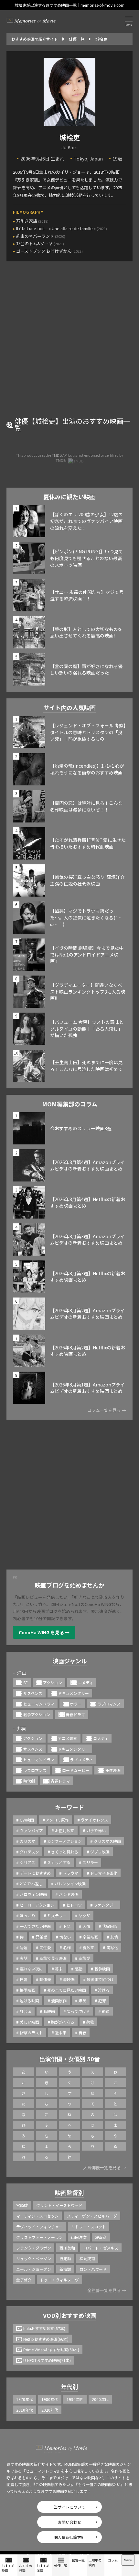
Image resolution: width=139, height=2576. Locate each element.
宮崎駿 (22, 2205)
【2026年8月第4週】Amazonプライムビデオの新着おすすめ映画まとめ (87, 1166)
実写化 (112, 1947)
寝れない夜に (31, 1969)
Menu (128, 2560)
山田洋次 (79, 2237)
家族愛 (84, 1958)
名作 (67, 1947)
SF (25, 1682)
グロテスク (29, 1852)
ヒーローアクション (37, 1905)
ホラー (76, 1704)
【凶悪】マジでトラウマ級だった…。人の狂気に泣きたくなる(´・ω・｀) (86, 917)
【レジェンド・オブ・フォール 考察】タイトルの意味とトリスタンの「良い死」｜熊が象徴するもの (88, 732)
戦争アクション (37, 1714)
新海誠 (65, 2269)
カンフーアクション (64, 1841)
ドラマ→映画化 (104, 1873)
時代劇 (29, 1781)
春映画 (69, 1979)
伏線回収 (110, 1926)
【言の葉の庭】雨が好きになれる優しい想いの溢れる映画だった (86, 670)
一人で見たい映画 (35, 1926)
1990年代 (75, 2399)
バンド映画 (69, 1894)
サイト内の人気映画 (69, 707)
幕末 (59, 1969)
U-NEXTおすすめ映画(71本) (47, 2360)
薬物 (90, 2022)
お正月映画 (65, 1830)
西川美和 (67, 2248)
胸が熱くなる (63, 2022)
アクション (53, 1682)
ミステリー (57, 1915)
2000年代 (100, 2399)
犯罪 (102, 2001)
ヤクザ (84, 1915)
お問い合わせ (69, 2522)
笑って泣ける (78, 2011)
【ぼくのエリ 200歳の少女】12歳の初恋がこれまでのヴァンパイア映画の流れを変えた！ (86, 521)
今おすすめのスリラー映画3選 (81, 1128)
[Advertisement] (69, 344)
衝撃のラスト (31, 2032)
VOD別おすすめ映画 (69, 2315)
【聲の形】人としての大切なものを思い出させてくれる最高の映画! (86, 632)
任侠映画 (113, 1770)
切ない (65, 1937)
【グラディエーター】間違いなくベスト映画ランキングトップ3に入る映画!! (88, 992)
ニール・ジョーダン (34, 2269)
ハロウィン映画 (33, 1894)
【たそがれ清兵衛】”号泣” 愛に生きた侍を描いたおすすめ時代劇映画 (88, 843)
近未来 (61, 2032)
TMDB (57, 455)
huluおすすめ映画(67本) (44, 2328)
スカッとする (59, 1862)
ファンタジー (105, 1905)
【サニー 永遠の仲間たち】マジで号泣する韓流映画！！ (87, 595)
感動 (79, 1969)
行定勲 (65, 2258)
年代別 (69, 2386)
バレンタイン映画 (70, 1884)
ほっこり (27, 1915)
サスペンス (33, 1693)
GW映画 (27, 1820)
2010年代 (25, 2410)
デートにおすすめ (35, 1873)
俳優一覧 (61, 2566)
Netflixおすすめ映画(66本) (46, 2339)
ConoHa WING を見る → (44, 1632)
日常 (24, 1979)
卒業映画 (91, 1937)
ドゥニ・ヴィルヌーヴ (59, 2280)
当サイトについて (69, 2507)
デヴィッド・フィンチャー (39, 2226)
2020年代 (50, 2410)
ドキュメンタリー (73, 1693)
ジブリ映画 (100, 1852)
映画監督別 (69, 2192)
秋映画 (49, 2011)
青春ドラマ (75, 1714)
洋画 (22, 1673)
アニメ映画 (68, 1738)
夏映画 (89, 1947)
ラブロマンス (109, 1704)
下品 (67, 1926)
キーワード (69, 1807)
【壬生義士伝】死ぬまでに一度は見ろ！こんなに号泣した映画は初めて (86, 1066)
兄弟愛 (41, 1937)
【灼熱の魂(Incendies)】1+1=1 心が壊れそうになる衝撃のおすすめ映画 (87, 769)
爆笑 (82, 2001)
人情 (86, 1926)
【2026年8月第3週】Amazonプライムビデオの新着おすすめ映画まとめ (87, 1240)
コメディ (86, 1682)
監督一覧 (78, 2560)
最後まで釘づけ (100, 1979)
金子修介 (24, 2280)
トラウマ (70, 1873)
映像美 (45, 1979)
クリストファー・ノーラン (39, 2237)
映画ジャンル (70, 1661)
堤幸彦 (101, 2237)
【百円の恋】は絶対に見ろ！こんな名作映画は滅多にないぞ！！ (86, 806)
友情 (114, 1937)
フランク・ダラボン (34, 2248)
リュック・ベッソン (34, 2258)
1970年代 (25, 2399)
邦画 (22, 1728)
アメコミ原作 (57, 1820)
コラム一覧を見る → (107, 1410)
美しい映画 (29, 2022)
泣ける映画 (29, 2001)
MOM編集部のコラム (70, 1104)
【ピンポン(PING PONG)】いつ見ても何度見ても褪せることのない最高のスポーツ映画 (86, 558)
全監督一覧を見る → (107, 2290)
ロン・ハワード (93, 2269)
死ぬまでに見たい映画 (67, 1990)
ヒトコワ (74, 1905)
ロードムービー (76, 1770)
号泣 (24, 1947)
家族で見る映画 (53, 1958)
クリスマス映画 (107, 1841)
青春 (82, 2032)
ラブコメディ (81, 1759)
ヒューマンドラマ (39, 1704)
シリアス (27, 1862)
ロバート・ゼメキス (101, 2248)
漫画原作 (59, 2001)
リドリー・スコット (89, 2226)
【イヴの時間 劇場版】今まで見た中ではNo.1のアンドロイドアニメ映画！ (87, 954)
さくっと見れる (65, 1852)
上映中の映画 (95, 2562)
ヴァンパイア (31, 1830)
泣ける (104, 1990)
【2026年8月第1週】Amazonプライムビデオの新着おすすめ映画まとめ (87, 1388)
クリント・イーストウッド (59, 2205)
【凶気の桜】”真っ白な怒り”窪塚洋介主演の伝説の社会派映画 (87, 880)
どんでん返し (31, 1884)
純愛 (106, 2011)
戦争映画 (102, 1969)
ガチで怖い (96, 1830)
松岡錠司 (87, 2258)
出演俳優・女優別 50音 (69, 2059)
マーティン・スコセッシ (37, 2216)
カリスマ (27, 1841)
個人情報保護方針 (69, 2537)
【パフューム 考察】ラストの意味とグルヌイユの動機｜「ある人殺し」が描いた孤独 (87, 1029)
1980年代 (50, 2399)
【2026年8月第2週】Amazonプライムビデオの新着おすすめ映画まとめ (87, 1314)
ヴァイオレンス (94, 1820)
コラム (113, 2560)
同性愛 (45, 1947)
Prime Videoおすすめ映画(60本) (51, 2350)
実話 (24, 1958)
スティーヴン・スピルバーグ (92, 2216)
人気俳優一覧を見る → (105, 2168)
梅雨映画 (27, 1990)
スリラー (90, 1862)
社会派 (26, 2011)
